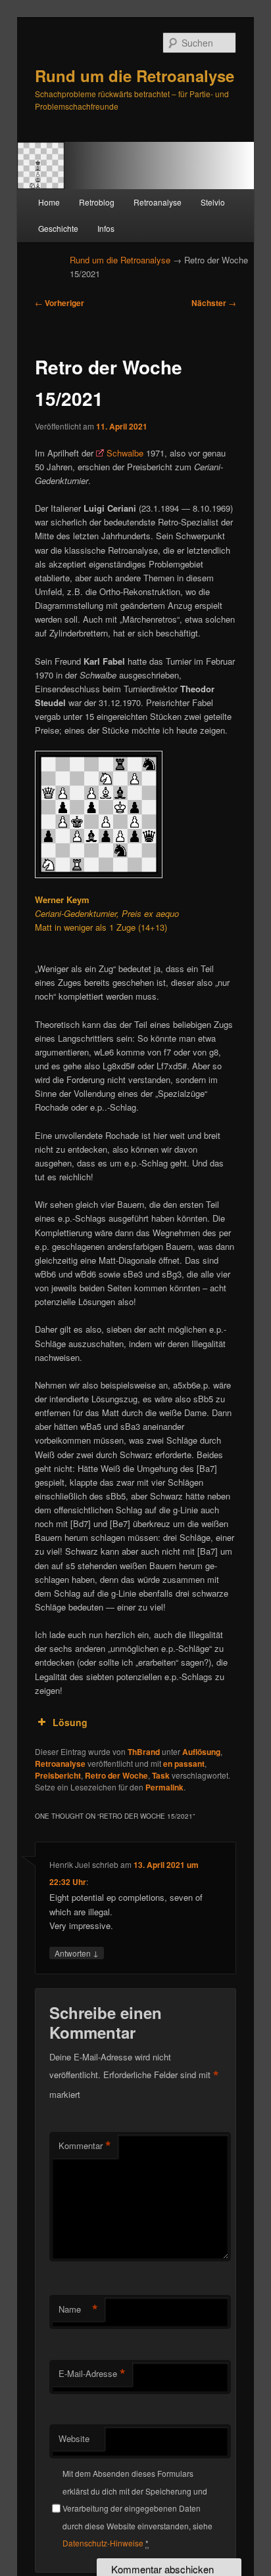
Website (74, 2438)
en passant (184, 1764)
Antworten (77, 1953)
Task (161, 1775)
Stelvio (213, 202)
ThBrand (144, 1752)
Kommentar (85, 2146)
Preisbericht (58, 1775)
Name (78, 2309)
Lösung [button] (70, 1722)
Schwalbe (125, 453)
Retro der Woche (116, 1775)
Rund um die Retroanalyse (135, 76)
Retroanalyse (158, 202)
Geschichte (58, 228)
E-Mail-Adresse (92, 2374)
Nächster (214, 303)
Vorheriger (60, 303)
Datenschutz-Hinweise (103, 2543)
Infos (106, 228)
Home (49, 202)
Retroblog (97, 202)
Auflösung (201, 1752)
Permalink (164, 1787)
